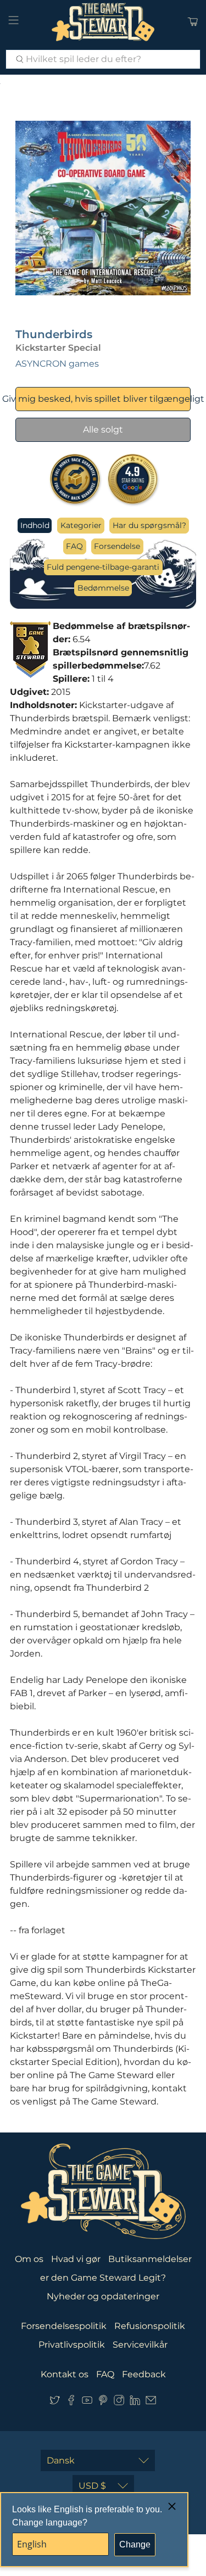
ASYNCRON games (57, 364)
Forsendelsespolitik (64, 2326)
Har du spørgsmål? (149, 525)
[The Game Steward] (103, 22)
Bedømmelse (103, 588)
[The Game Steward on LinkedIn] (135, 2402)
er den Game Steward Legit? (103, 2278)
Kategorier (81, 525)
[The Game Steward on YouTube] (87, 2402)
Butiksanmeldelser (150, 2259)
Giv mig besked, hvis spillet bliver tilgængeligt (103, 399)
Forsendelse (117, 546)
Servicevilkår (140, 2345)
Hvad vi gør (76, 2259)
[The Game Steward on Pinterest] (103, 2402)
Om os (29, 2259)
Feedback (144, 2374)
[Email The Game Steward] (151, 2402)
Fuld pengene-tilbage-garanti (103, 567)
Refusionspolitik (150, 2326)
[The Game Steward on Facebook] (71, 2402)
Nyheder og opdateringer (103, 2296)
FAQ (74, 546)
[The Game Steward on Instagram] (119, 2402)
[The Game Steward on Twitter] (55, 2402)
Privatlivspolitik (72, 2345)
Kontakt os (65, 2374)
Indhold (35, 525)
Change (135, 2544)
